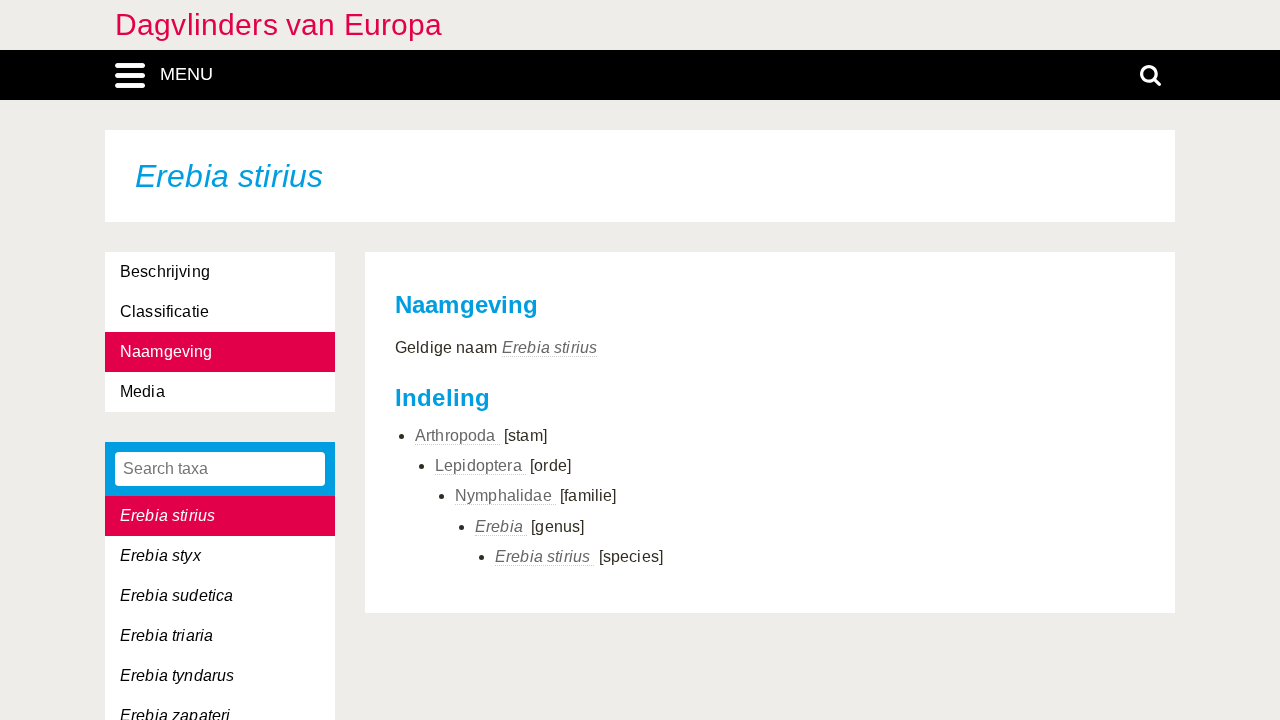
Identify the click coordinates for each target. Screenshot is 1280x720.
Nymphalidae (505, 495)
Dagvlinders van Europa (279, 24)
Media (142, 391)
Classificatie (164, 311)
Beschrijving (165, 271)
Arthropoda (457, 435)
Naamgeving (166, 351)
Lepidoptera (480, 465)
